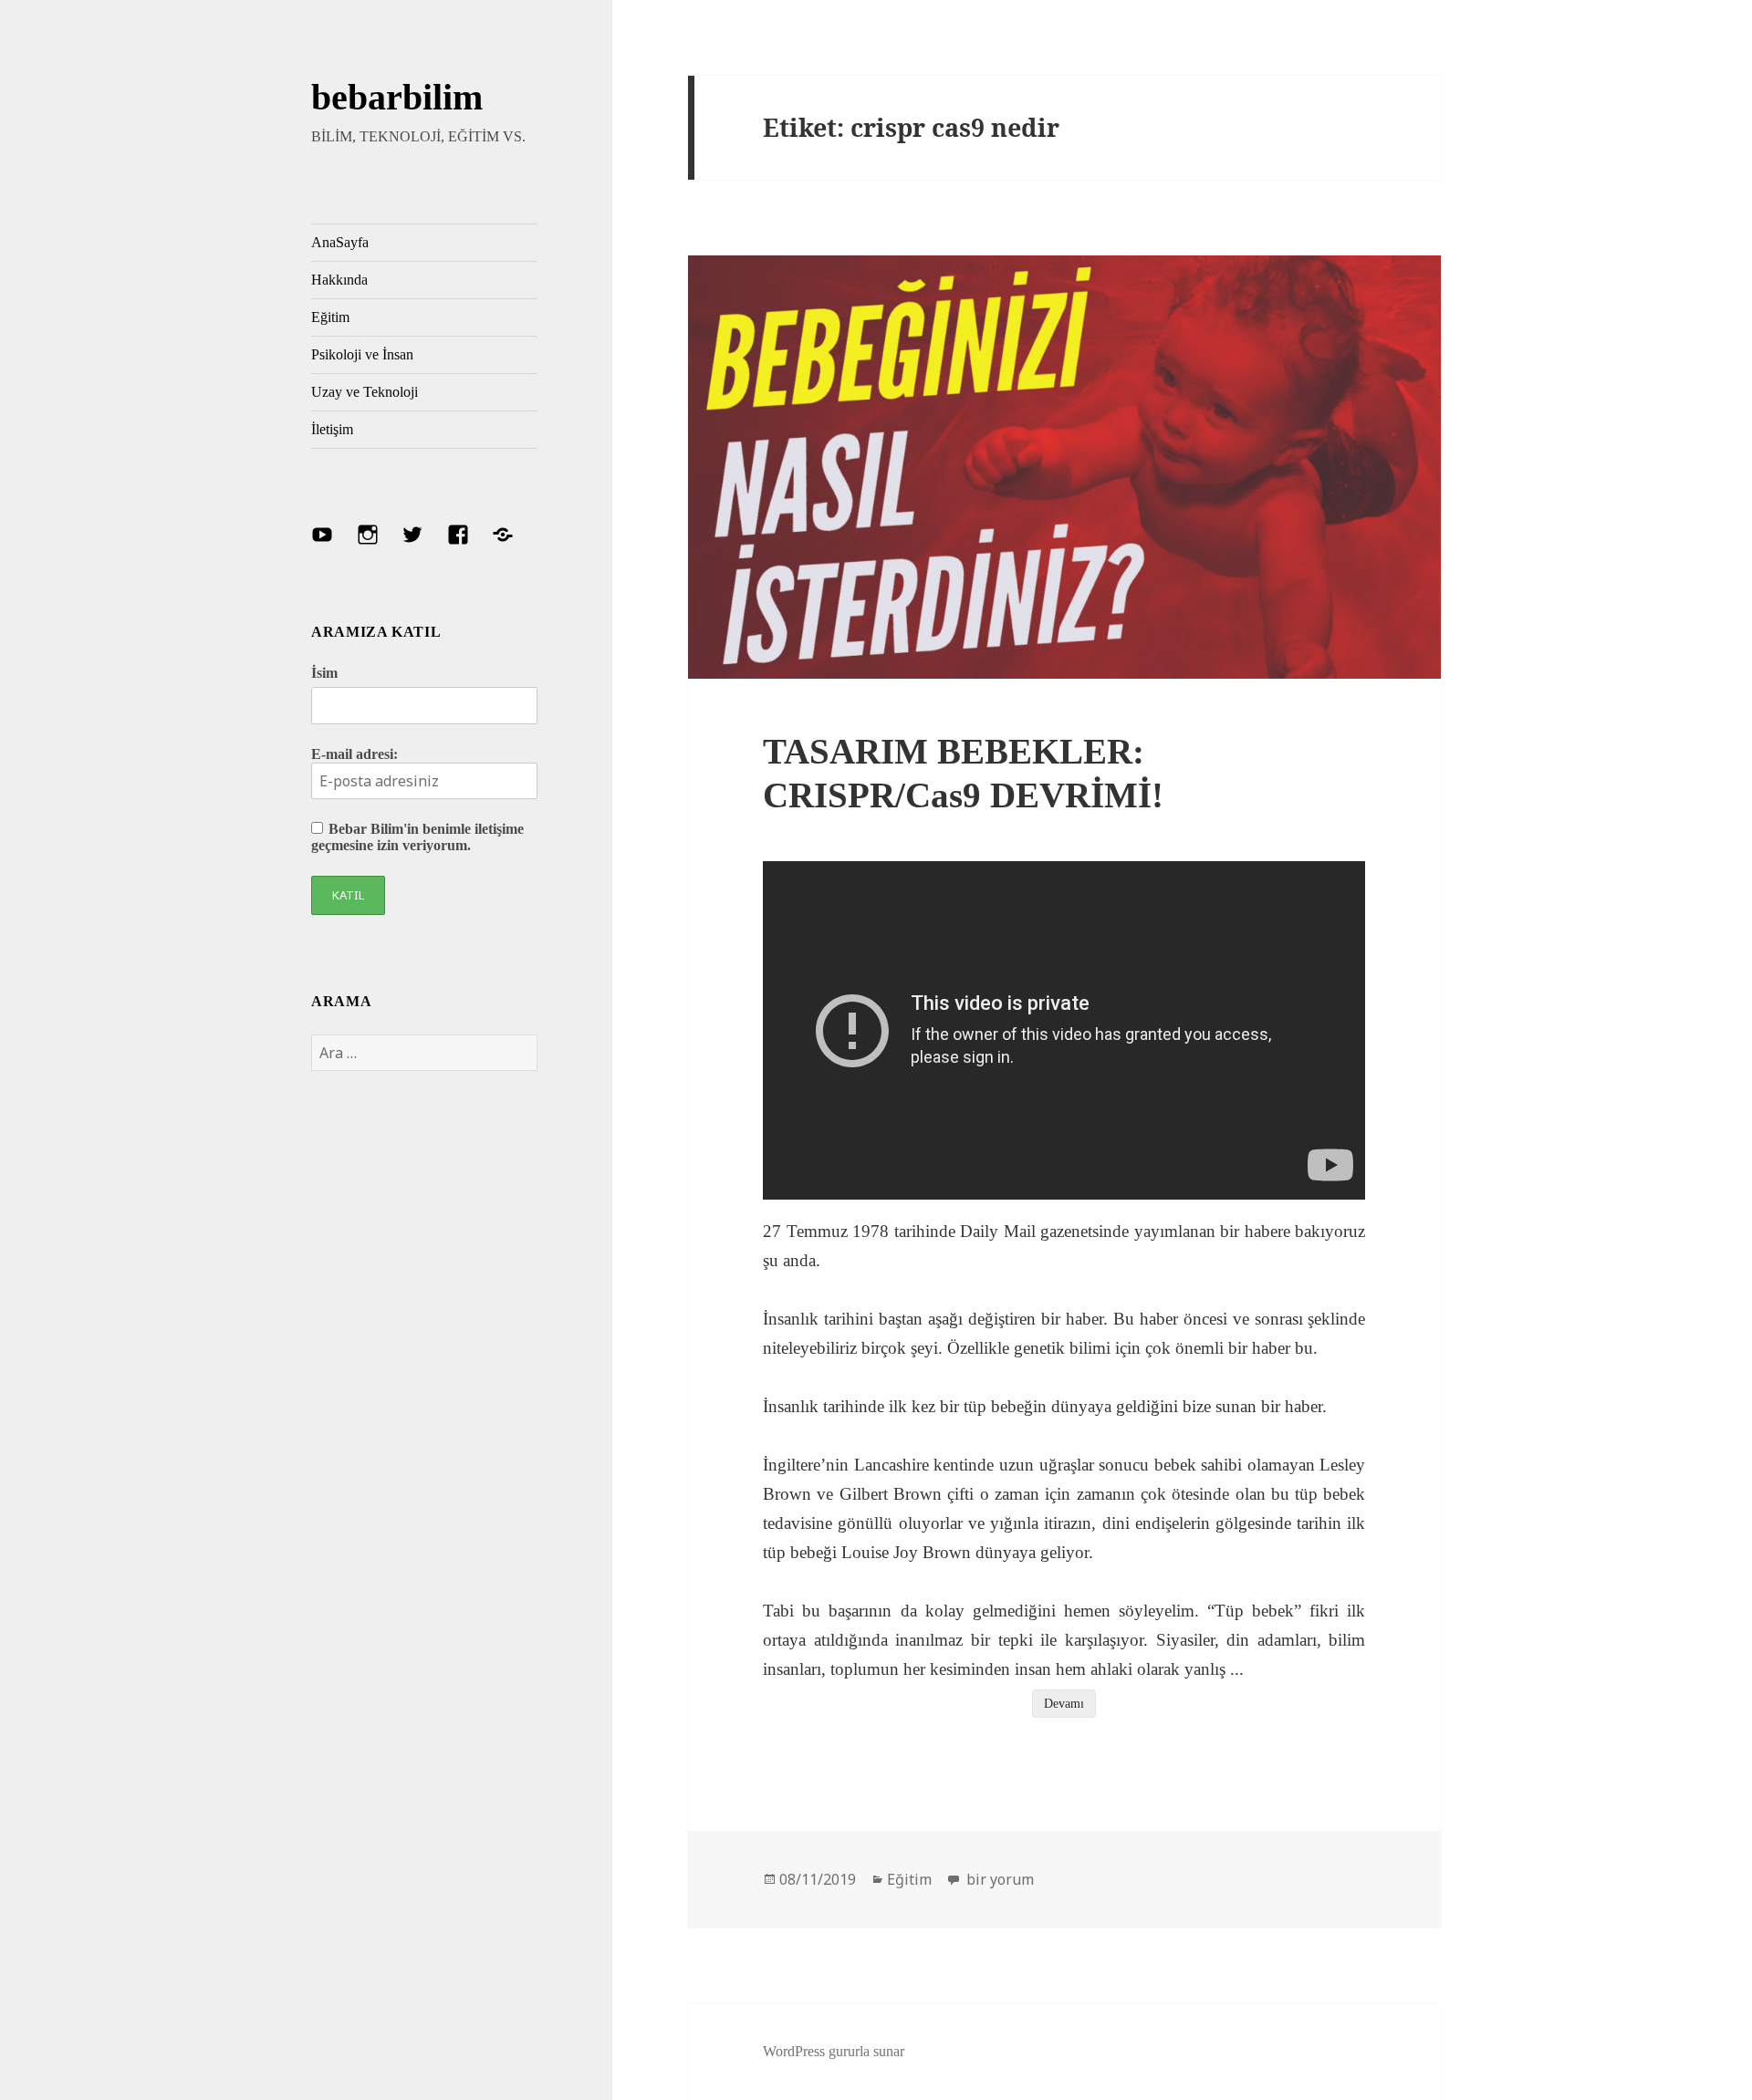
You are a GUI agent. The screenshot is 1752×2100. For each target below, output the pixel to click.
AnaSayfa (340, 242)
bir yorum (998, 1879)
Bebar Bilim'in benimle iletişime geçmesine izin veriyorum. (417, 837)
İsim (324, 673)
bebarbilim (397, 97)
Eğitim (330, 317)
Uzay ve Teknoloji (365, 392)
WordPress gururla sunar (834, 2051)
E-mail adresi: (355, 754)
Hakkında (339, 280)
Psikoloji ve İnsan (362, 354)
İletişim (332, 429)
